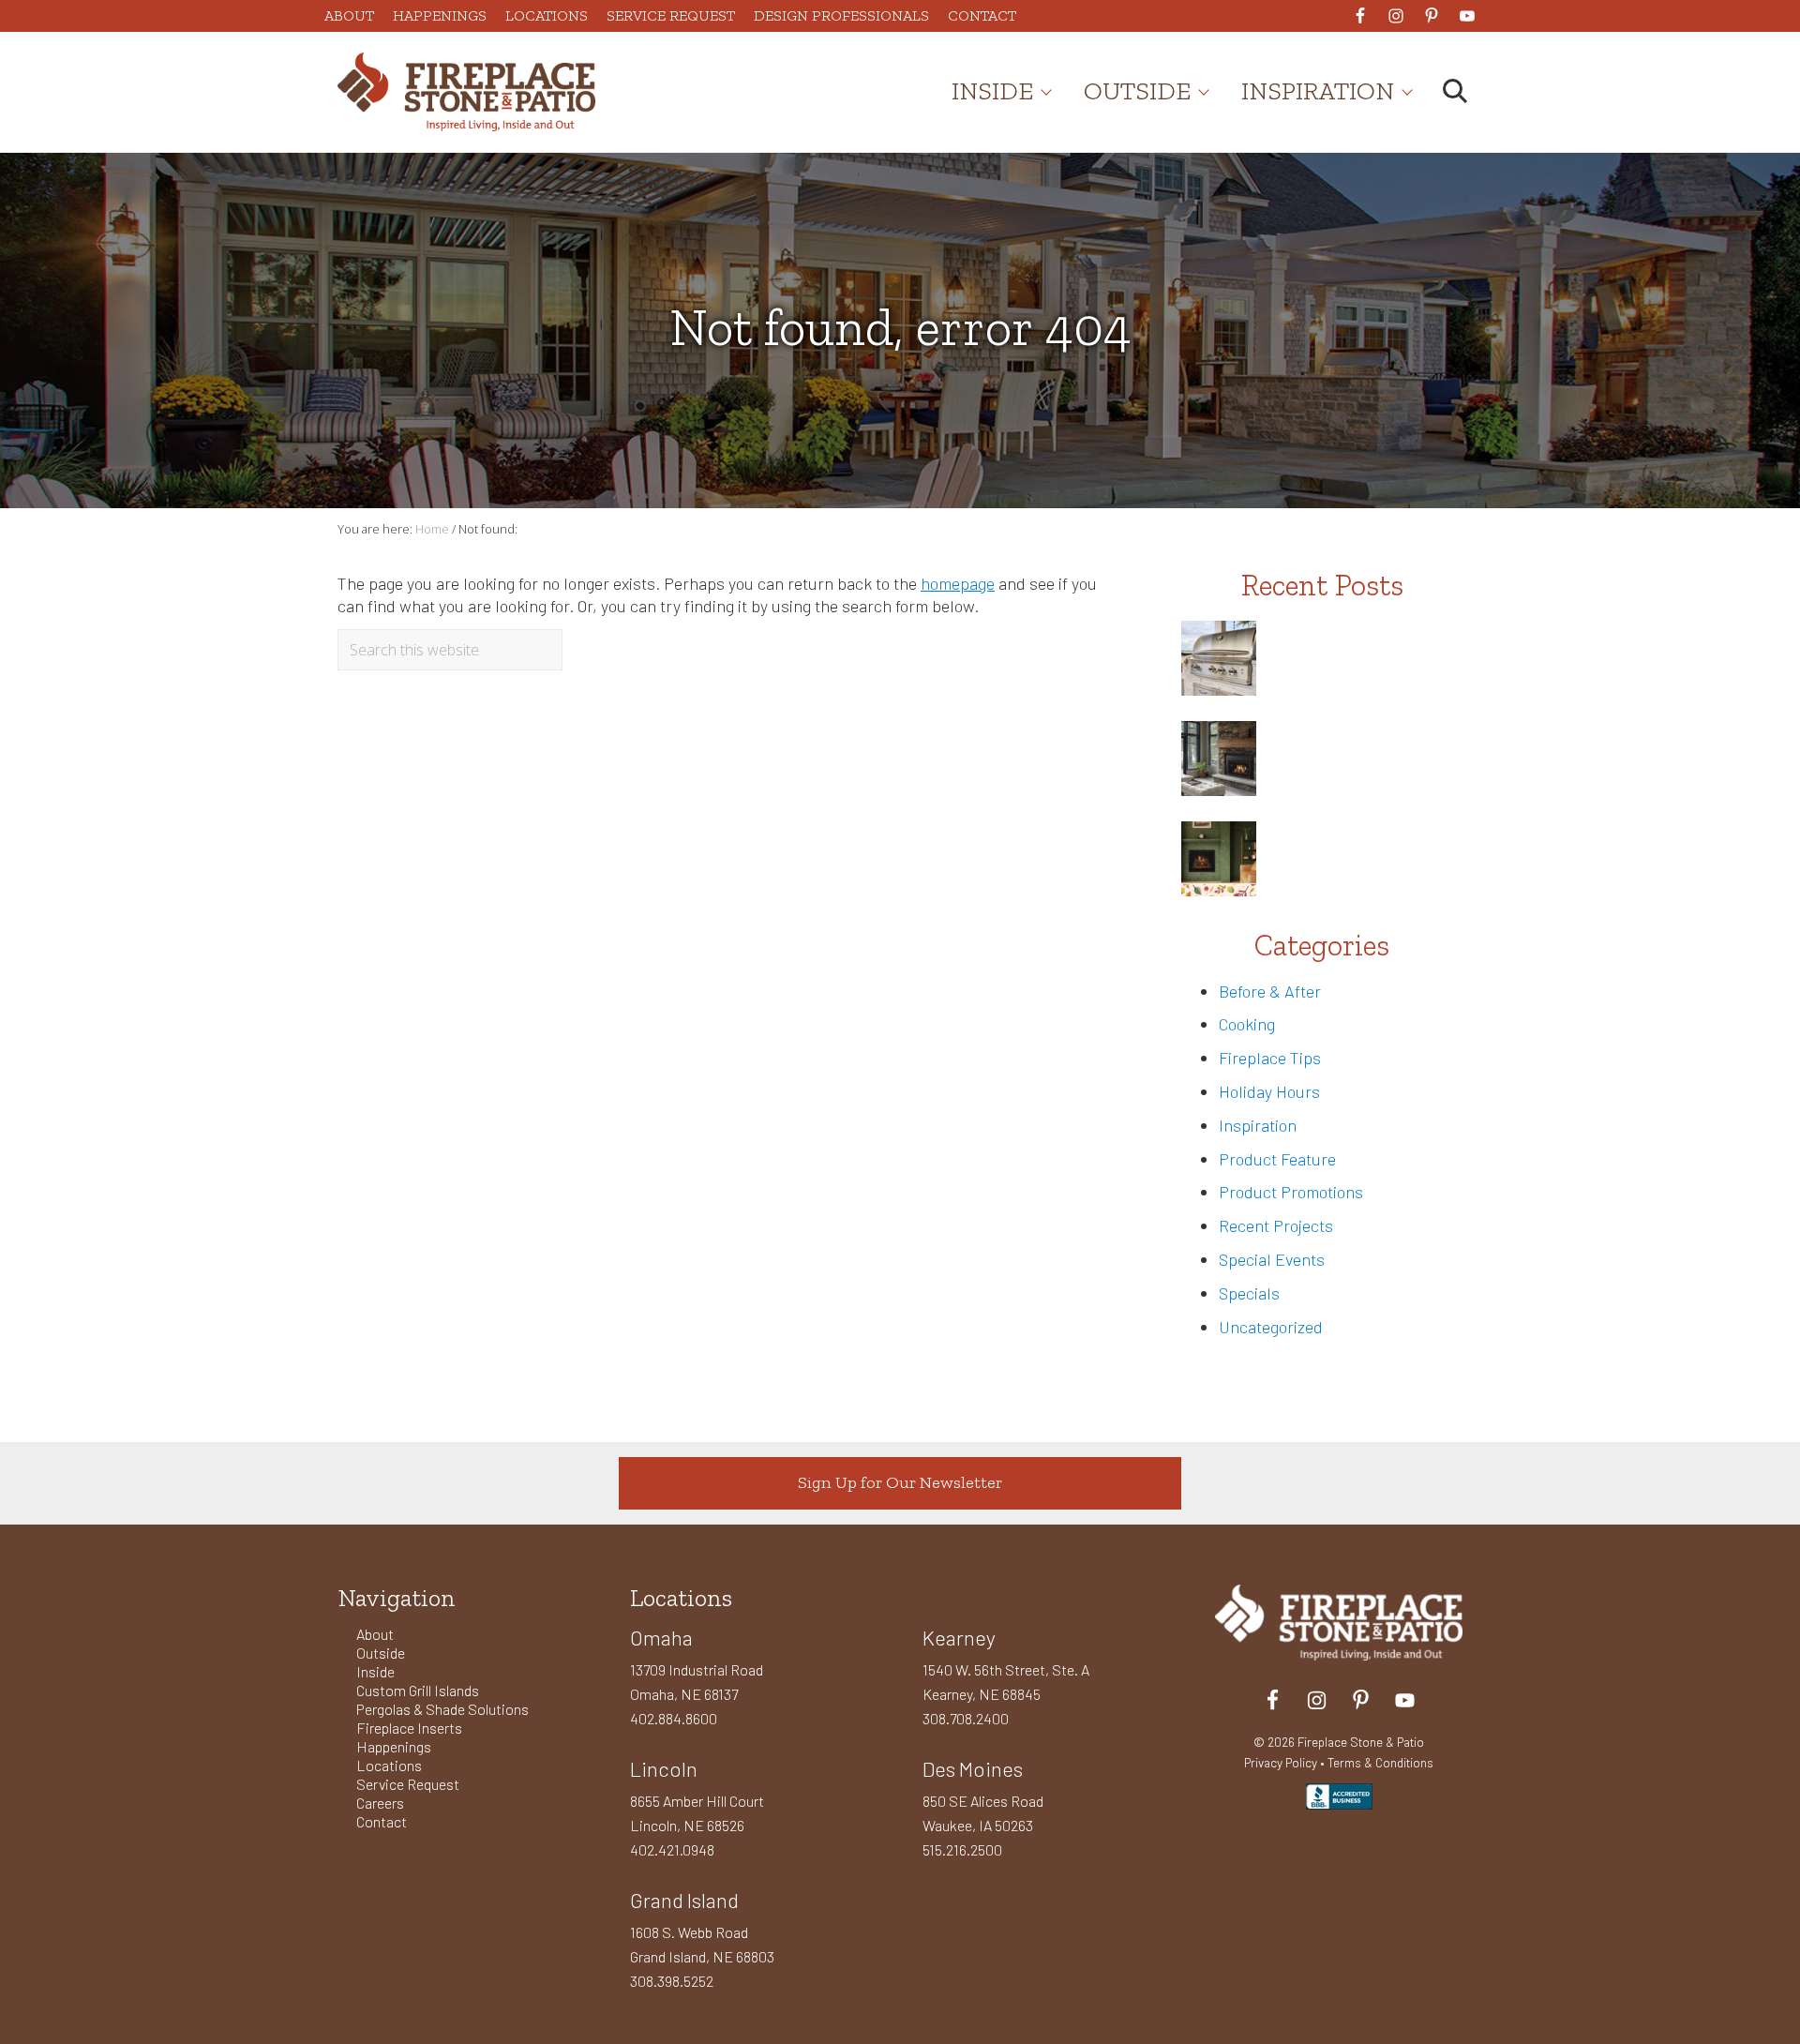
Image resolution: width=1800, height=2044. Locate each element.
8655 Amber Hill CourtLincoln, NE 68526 (697, 1813)
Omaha (661, 1637)
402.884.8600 (674, 1718)
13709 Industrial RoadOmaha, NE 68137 (697, 1682)
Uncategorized (1271, 1327)
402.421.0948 (672, 1849)
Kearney (959, 1637)
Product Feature (1277, 1159)
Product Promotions (1291, 1192)
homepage (958, 583)
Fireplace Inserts (409, 1728)
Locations (389, 1765)
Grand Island (684, 1900)
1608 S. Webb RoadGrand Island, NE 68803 (702, 1944)
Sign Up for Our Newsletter (900, 1482)
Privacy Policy (1281, 1762)
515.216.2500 (962, 1849)
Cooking (1247, 1024)
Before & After (1270, 991)
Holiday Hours (1269, 1091)
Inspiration (1258, 1125)
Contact (382, 1821)
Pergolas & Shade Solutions (442, 1709)
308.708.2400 (966, 1718)
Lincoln (664, 1768)
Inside (375, 1671)
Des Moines (973, 1768)
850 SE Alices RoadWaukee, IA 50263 (983, 1813)
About (375, 1634)
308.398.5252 (672, 1981)
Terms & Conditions (1380, 1762)
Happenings (394, 1746)
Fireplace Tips (1270, 1058)
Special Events (1272, 1259)
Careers (380, 1803)
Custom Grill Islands (418, 1690)
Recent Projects (1276, 1225)
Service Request (408, 1784)
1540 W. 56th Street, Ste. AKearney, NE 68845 (1006, 1682)
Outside (381, 1653)
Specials (1249, 1293)
